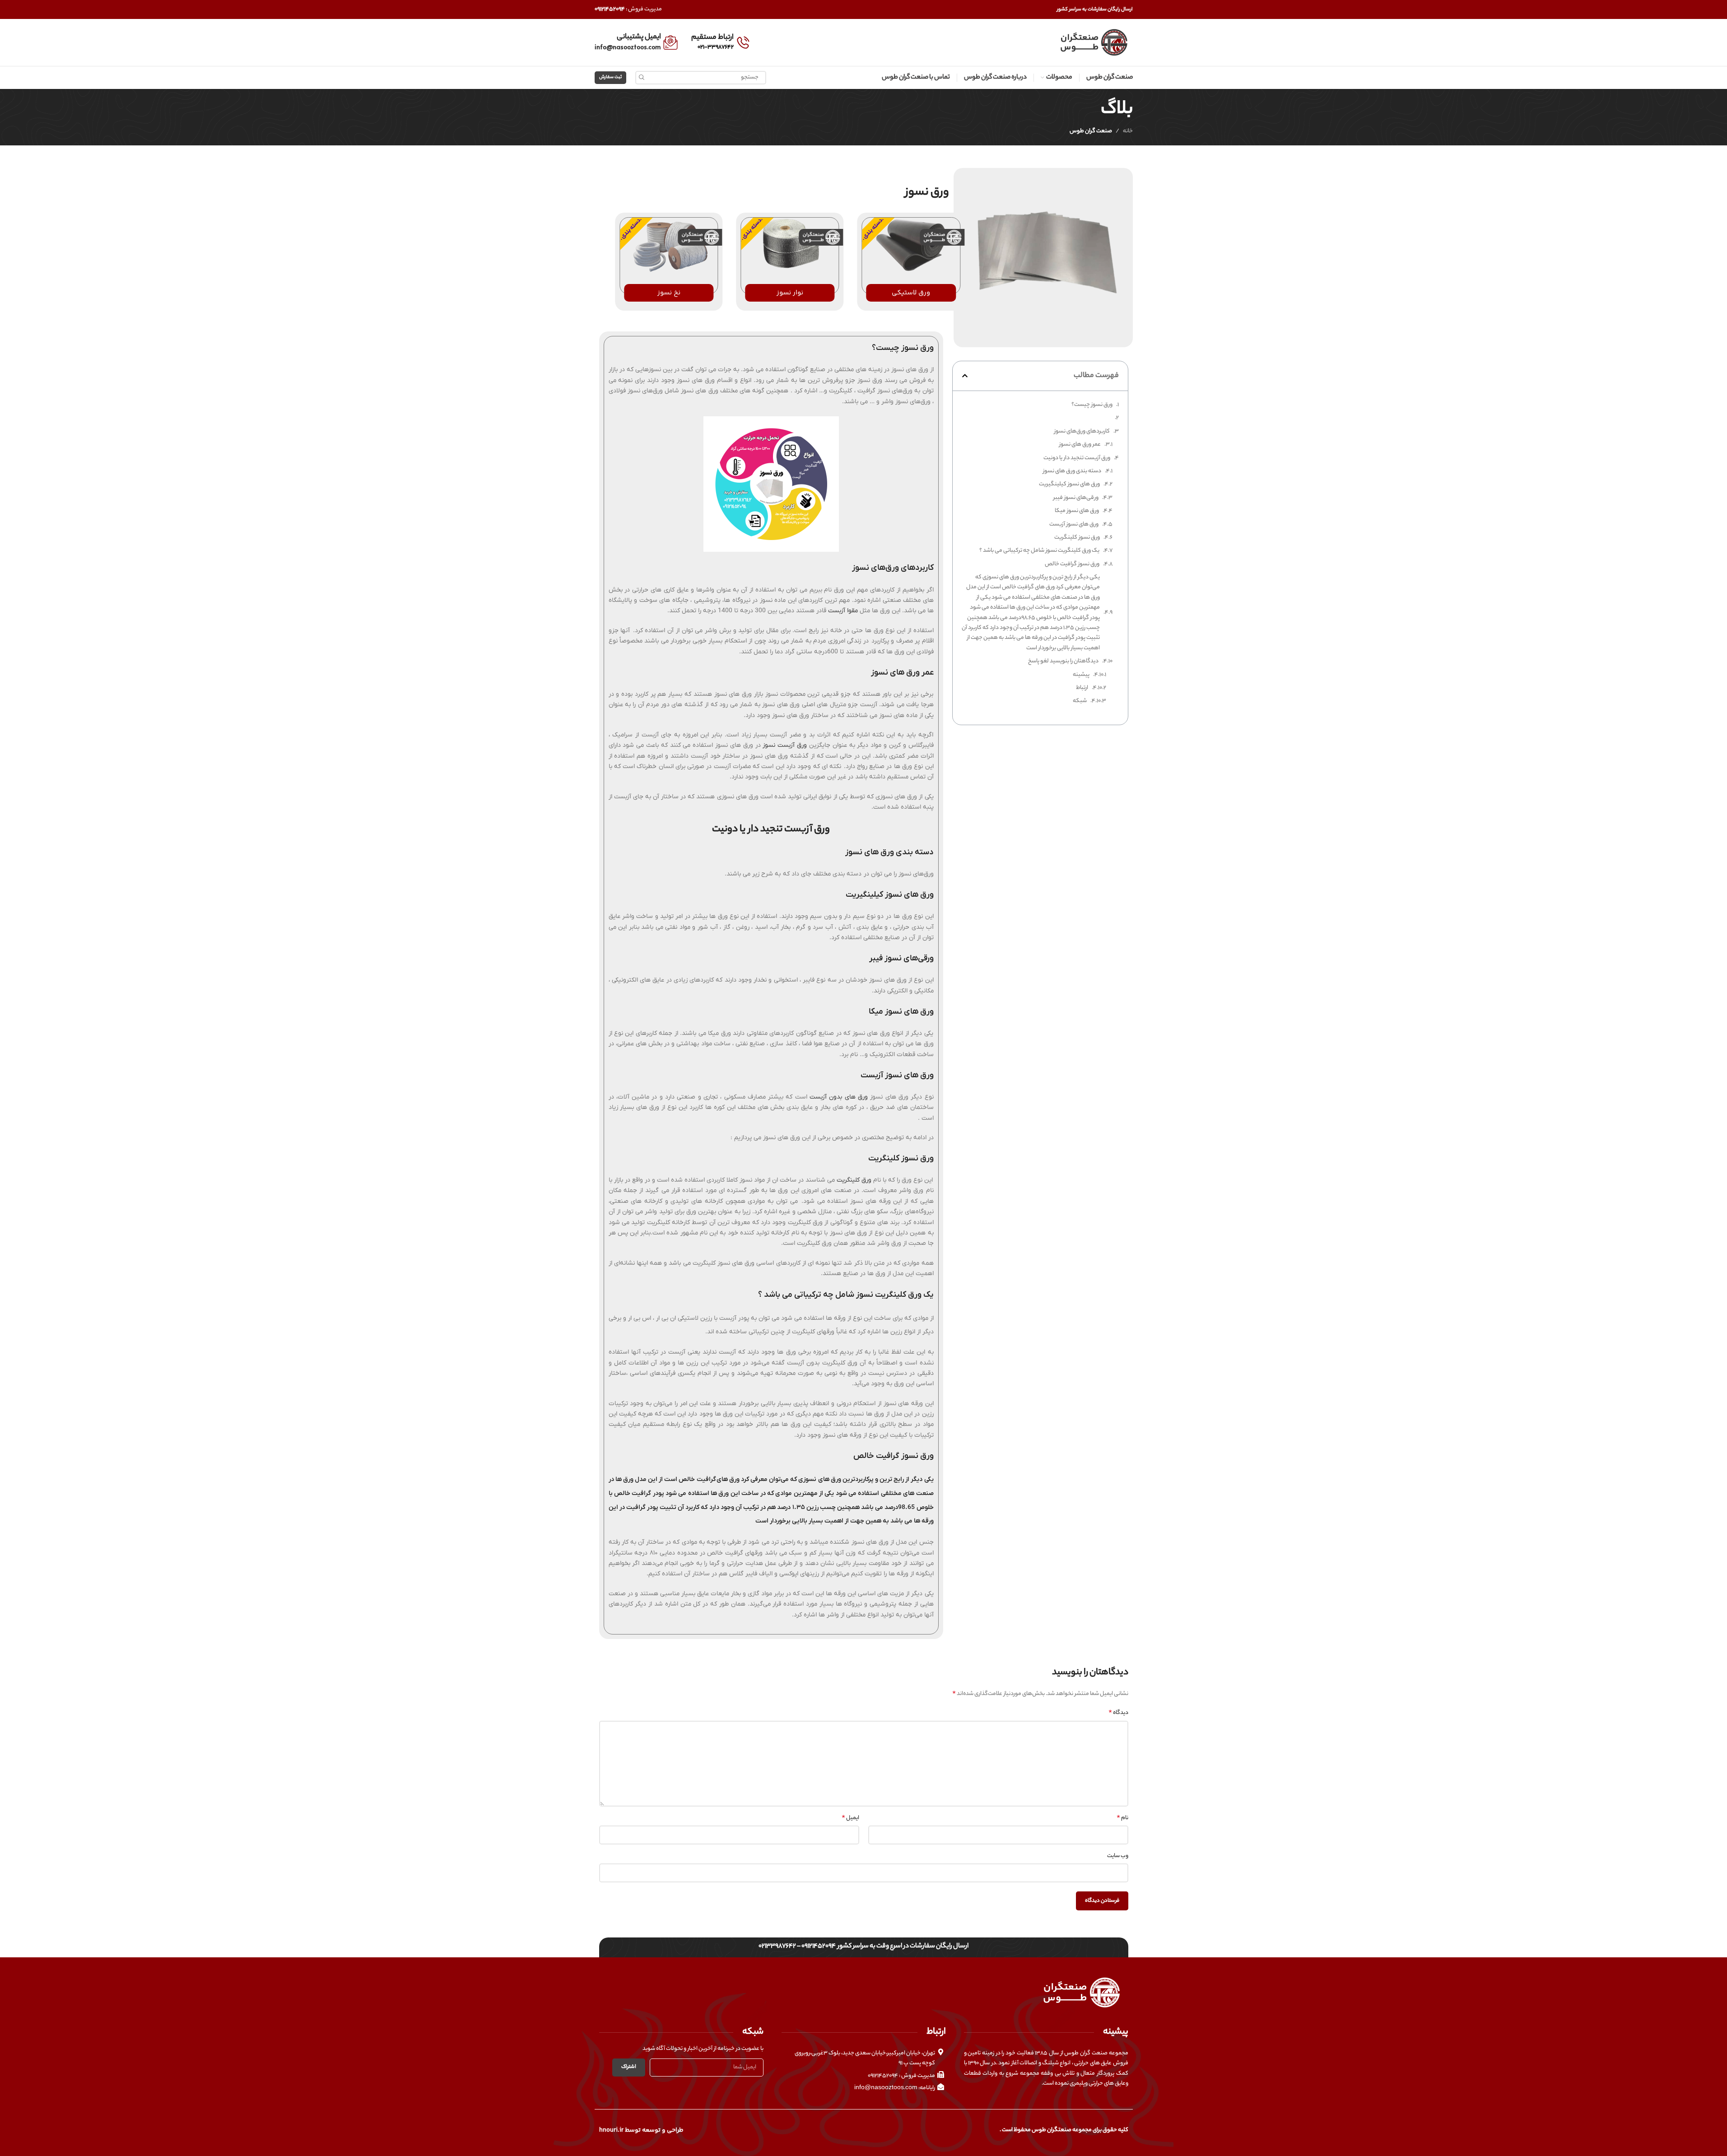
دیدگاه (1118, 1713)
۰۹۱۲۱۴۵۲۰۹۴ (610, 9)
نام (1122, 1818)
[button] (965, 376)
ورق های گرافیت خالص (709, 1479)
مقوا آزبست (843, 611)
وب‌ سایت (1118, 1856)
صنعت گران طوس (1091, 131)
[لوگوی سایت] (1093, 42)
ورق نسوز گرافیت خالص (1072, 564)
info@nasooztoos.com (628, 47)
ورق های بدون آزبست (839, 1097)
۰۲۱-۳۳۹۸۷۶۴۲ (716, 47)
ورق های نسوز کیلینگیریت (1069, 484)
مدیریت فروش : (643, 9)
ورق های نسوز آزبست (1074, 524)
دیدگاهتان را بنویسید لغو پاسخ (1063, 661)
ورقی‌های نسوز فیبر (1076, 498)
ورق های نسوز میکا (1077, 511)
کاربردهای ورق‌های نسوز (1082, 431)
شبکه (1080, 701)
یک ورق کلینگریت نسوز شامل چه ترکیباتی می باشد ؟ (1039, 551)
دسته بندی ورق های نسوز (1072, 471)
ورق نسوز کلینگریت (1077, 538)
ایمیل (850, 1818)
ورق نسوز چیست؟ (1092, 405)
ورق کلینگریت (854, 1180)
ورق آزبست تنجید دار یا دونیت (1077, 458)
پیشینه (1081, 675)
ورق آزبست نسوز (785, 745)
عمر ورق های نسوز (1080, 445)
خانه (1128, 131)
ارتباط (1082, 688)
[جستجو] (642, 78)
